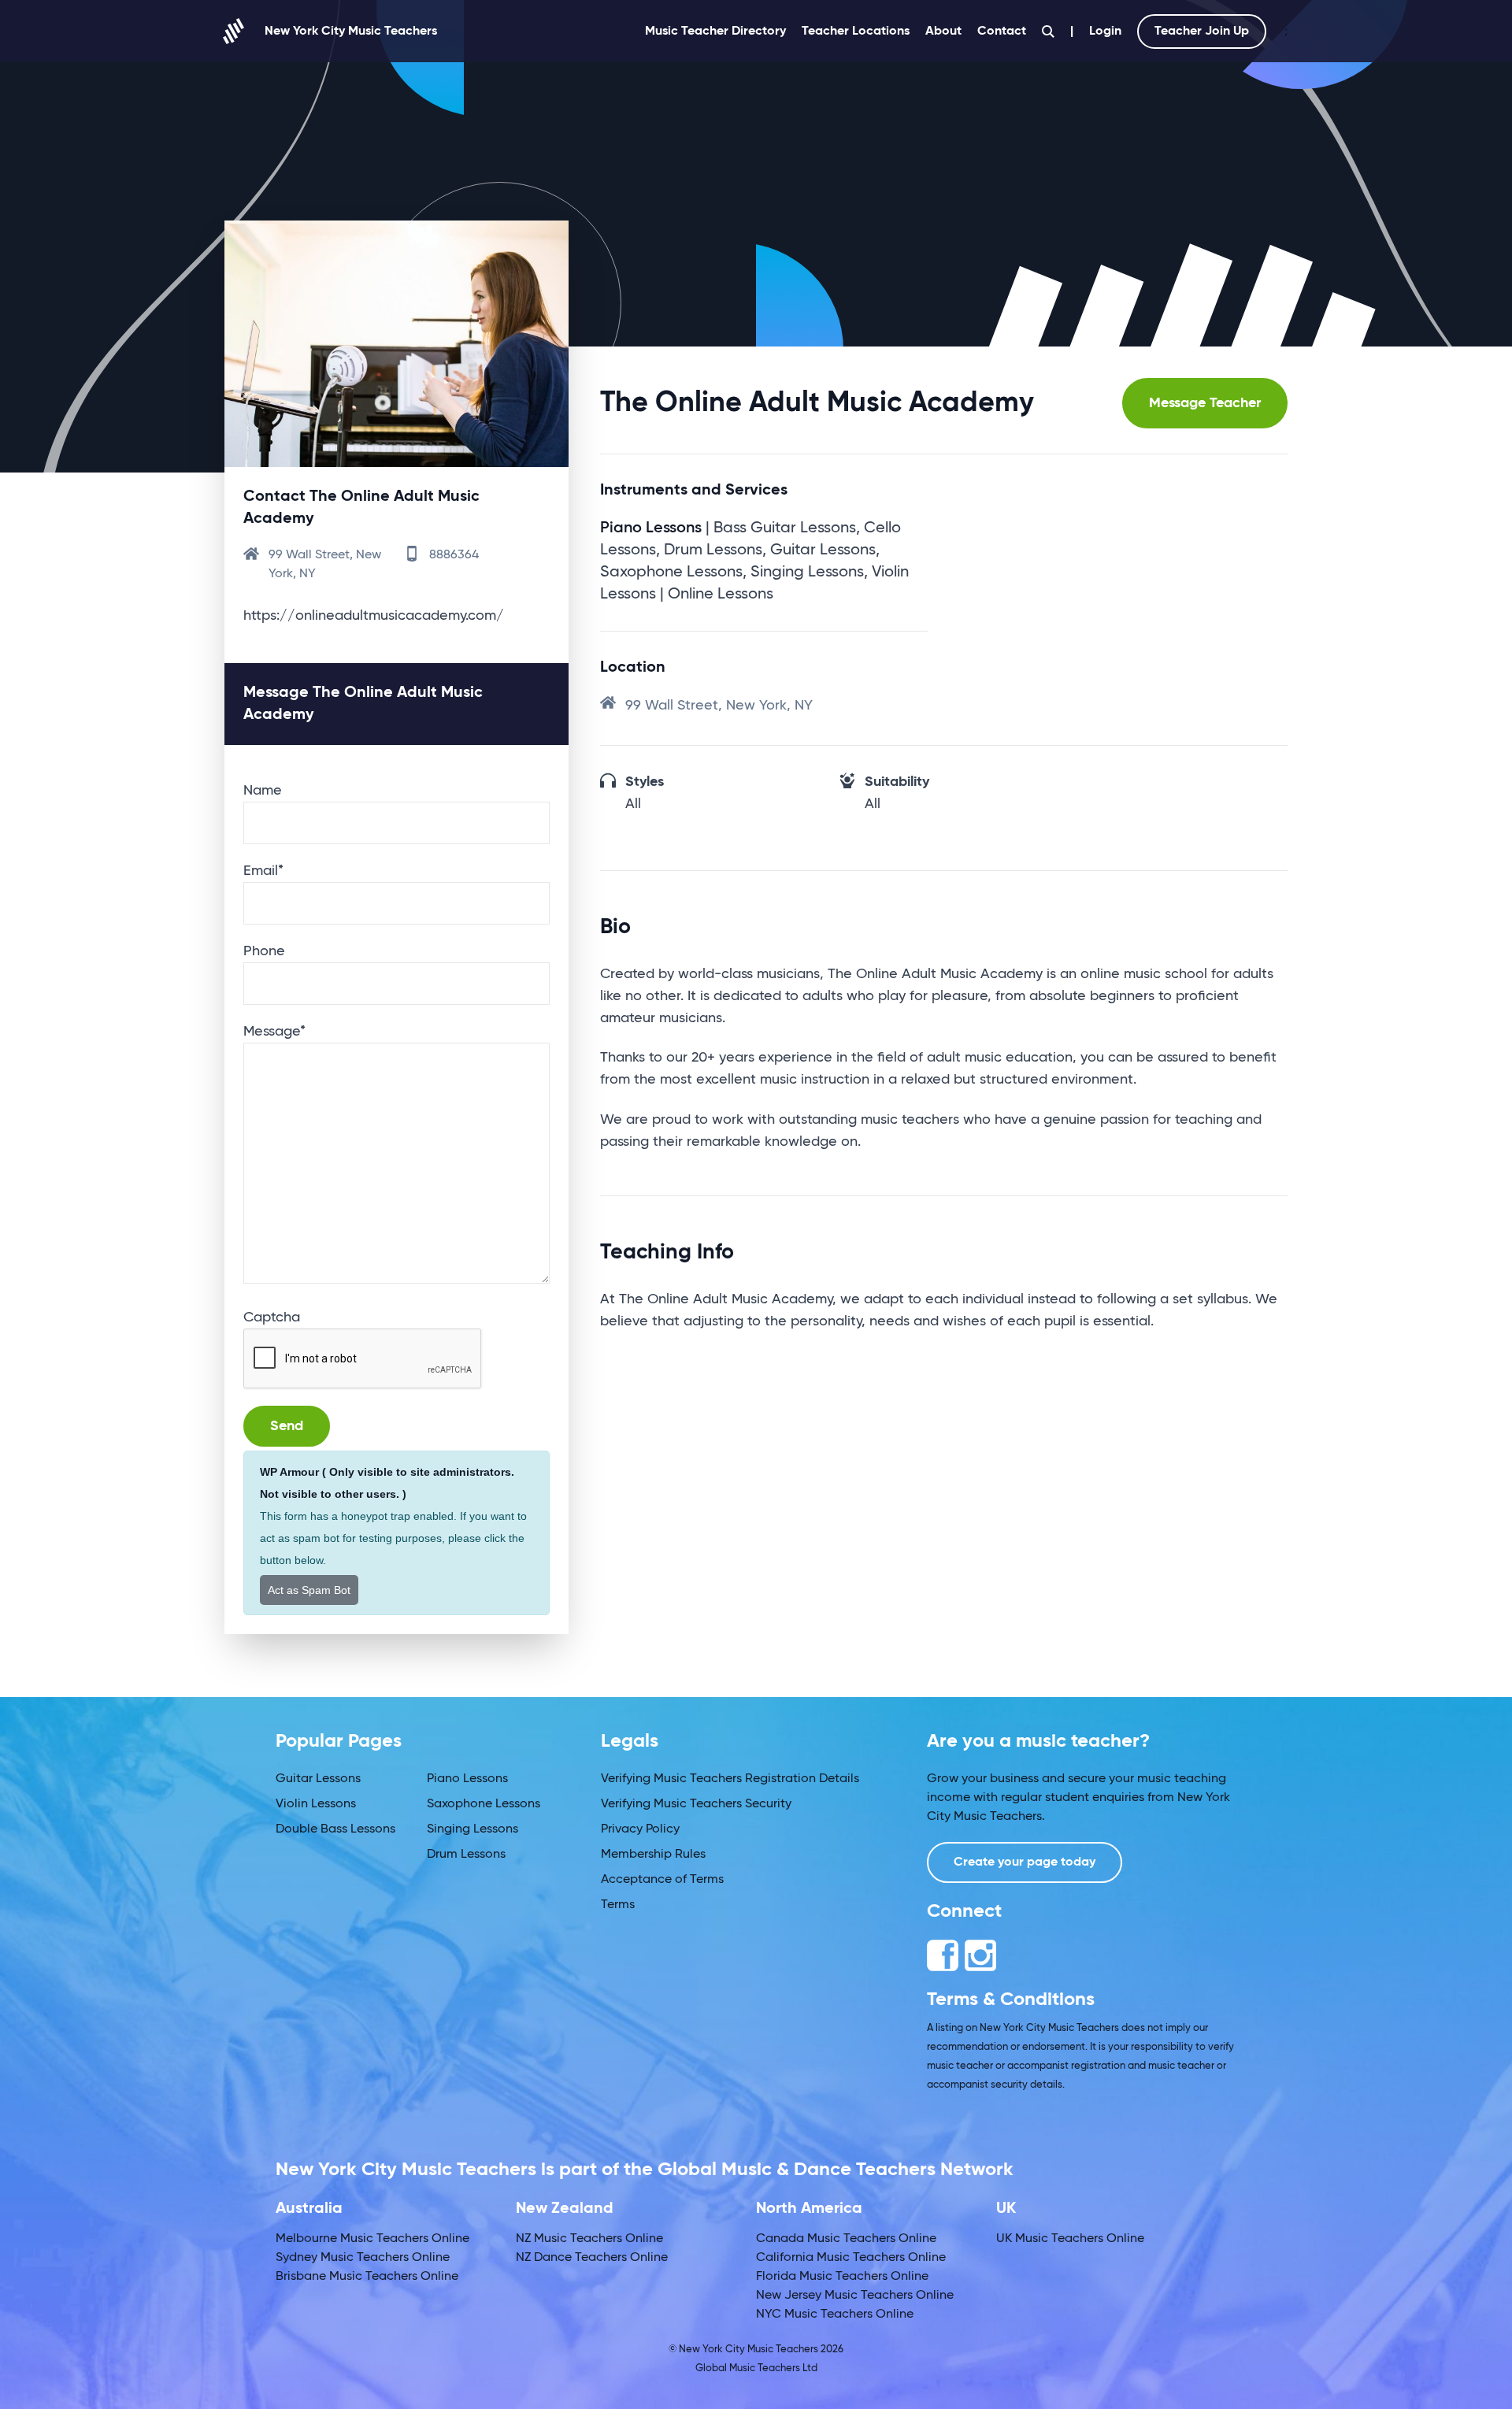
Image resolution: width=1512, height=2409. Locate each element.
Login (1105, 32)
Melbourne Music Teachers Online (372, 2239)
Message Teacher (1205, 403)
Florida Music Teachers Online (842, 2277)
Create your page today (1025, 1862)
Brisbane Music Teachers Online (367, 2277)
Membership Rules (653, 1855)
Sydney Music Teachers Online (363, 2258)
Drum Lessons (466, 1855)
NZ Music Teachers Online (589, 2239)
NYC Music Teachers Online (835, 2314)
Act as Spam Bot (309, 1590)
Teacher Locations (856, 32)
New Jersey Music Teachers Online (855, 2296)
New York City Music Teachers (351, 32)
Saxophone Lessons (484, 1804)
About (943, 32)
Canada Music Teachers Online (846, 2239)
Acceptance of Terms (662, 1880)
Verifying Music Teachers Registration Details (730, 1779)
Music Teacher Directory (715, 32)
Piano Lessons (467, 1779)
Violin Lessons (316, 1804)
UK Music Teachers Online (1070, 2239)
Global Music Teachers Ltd (756, 2368)
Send (287, 1426)
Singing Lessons (472, 1829)
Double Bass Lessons (335, 1829)
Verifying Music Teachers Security (696, 1804)
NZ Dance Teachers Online (592, 2258)
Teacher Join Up (1202, 32)
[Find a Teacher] (1048, 32)
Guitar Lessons (318, 1779)
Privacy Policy (640, 1829)
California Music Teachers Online (851, 2258)
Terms (618, 1905)
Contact (1002, 32)
